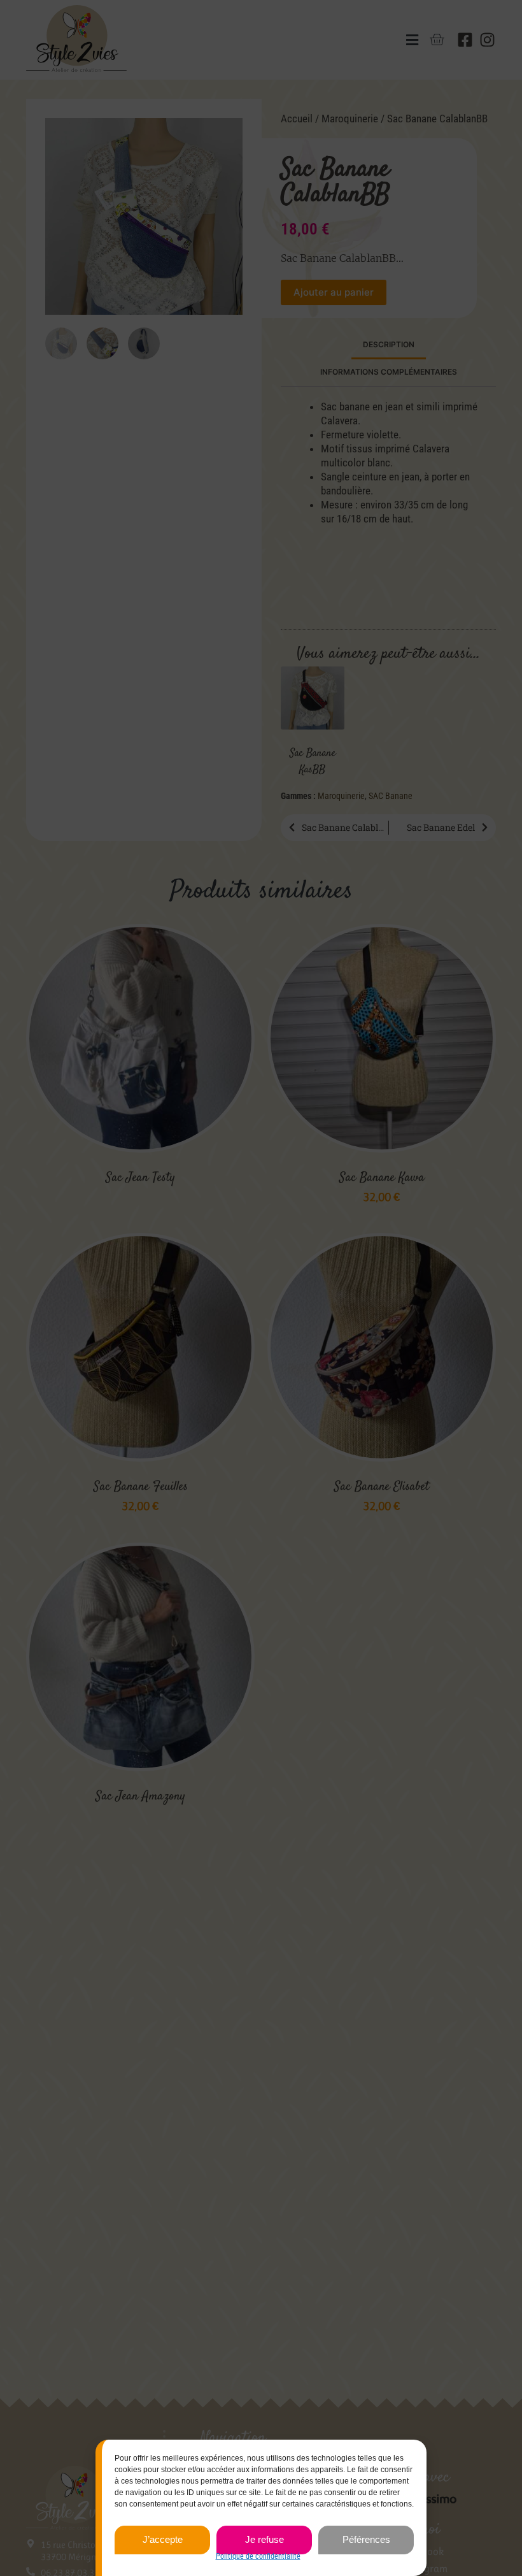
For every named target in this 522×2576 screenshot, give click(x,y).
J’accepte (163, 2539)
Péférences (366, 2539)
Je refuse (265, 2539)
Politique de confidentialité (258, 2556)
